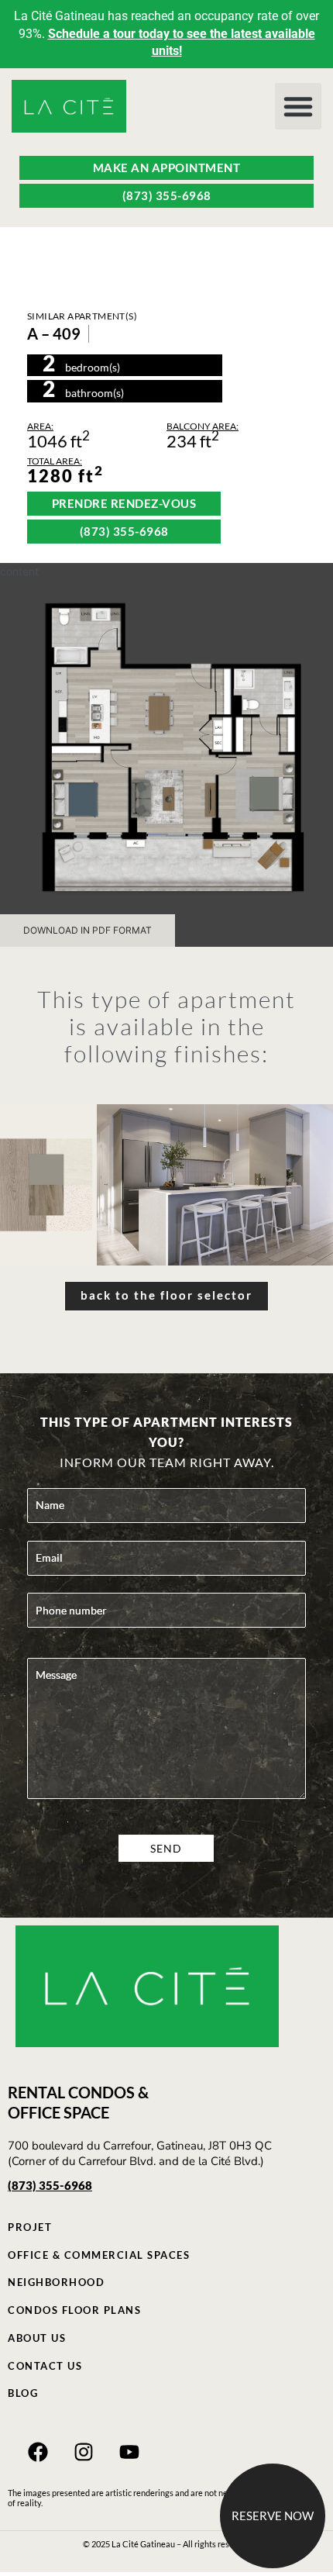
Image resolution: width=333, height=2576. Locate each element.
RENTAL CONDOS (71, 2092)
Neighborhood (56, 2282)
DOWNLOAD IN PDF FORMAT (88, 930)
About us (37, 2338)
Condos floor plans (74, 2310)
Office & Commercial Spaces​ (99, 2255)
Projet (30, 2227)
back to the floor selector (166, 1295)
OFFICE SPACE (58, 2112)
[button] (298, 106)
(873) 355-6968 (50, 2185)
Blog (23, 2393)
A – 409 (54, 333)
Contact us (45, 2366)
